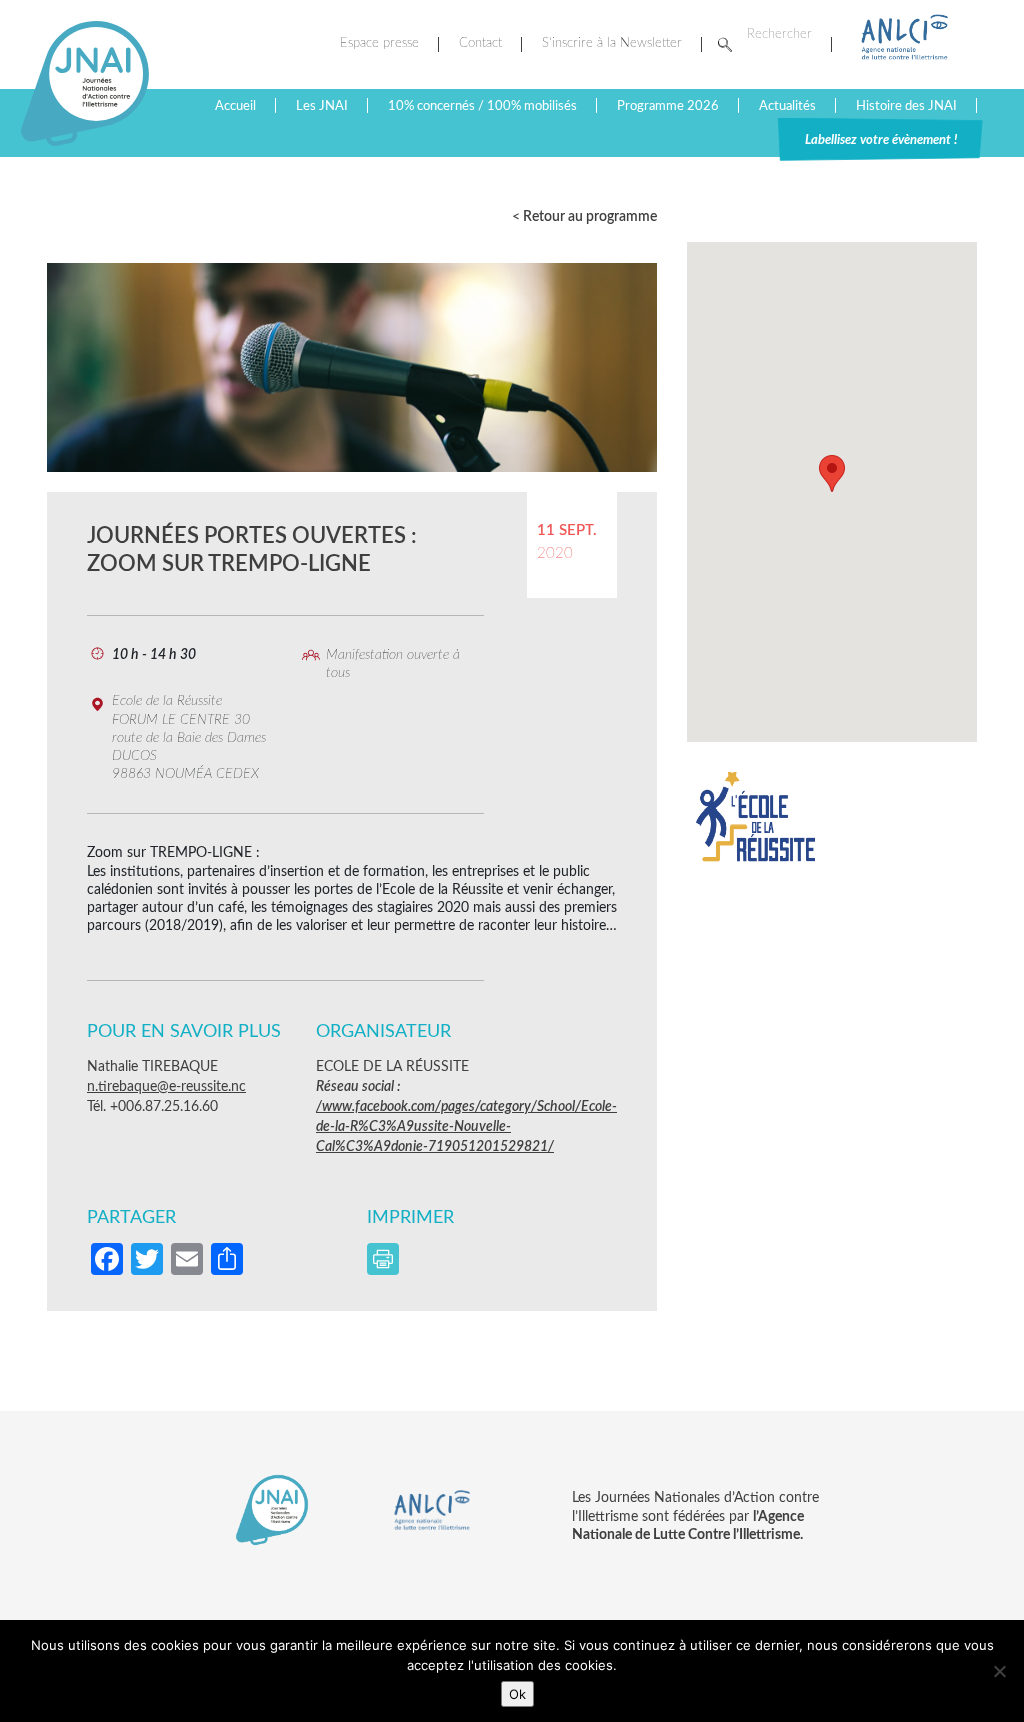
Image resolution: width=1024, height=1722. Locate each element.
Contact (480, 43)
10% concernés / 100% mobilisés (482, 106)
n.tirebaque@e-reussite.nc (166, 1087)
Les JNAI (322, 106)
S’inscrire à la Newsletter (612, 43)
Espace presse (379, 43)
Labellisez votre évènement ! (881, 140)
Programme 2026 (668, 106)
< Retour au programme (584, 217)
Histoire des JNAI (906, 106)
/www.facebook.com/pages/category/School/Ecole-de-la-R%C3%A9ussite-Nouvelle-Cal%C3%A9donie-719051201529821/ (466, 1127)
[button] (832, 473)
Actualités (787, 106)
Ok (517, 1694)
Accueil (235, 106)
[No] (999, 1671)
